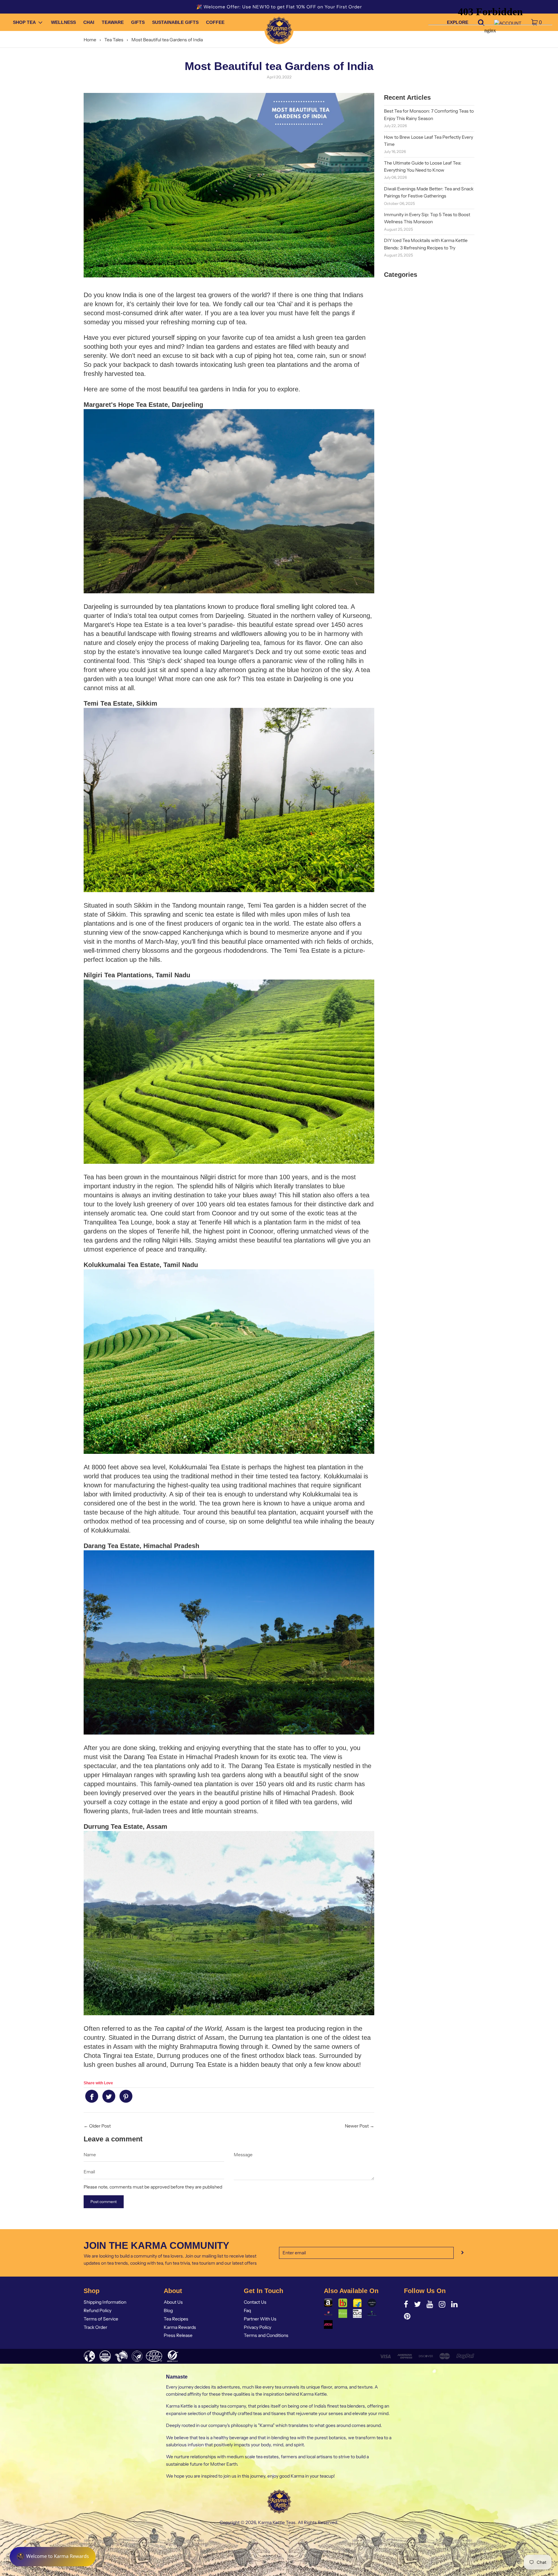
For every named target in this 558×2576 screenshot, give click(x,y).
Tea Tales (114, 40)
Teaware (113, 23)
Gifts (138, 23)
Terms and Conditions (266, 2335)
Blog (168, 2310)
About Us (173, 2302)
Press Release (178, 2335)
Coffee (215, 23)
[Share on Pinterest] (126, 2096)
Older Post (100, 2126)
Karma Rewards (180, 2327)
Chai (89, 23)
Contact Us (255, 2302)
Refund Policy (98, 2310)
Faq (247, 2310)
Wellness (63, 23)
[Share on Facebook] (92, 2096)
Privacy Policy (258, 2327)
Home (90, 40)
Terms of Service (101, 2319)
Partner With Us (260, 2319)
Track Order (95, 2327)
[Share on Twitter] (109, 2096)
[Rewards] (53, 2557)
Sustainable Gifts (175, 23)
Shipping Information (105, 2302)
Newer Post (357, 2126)
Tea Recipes (176, 2319)
